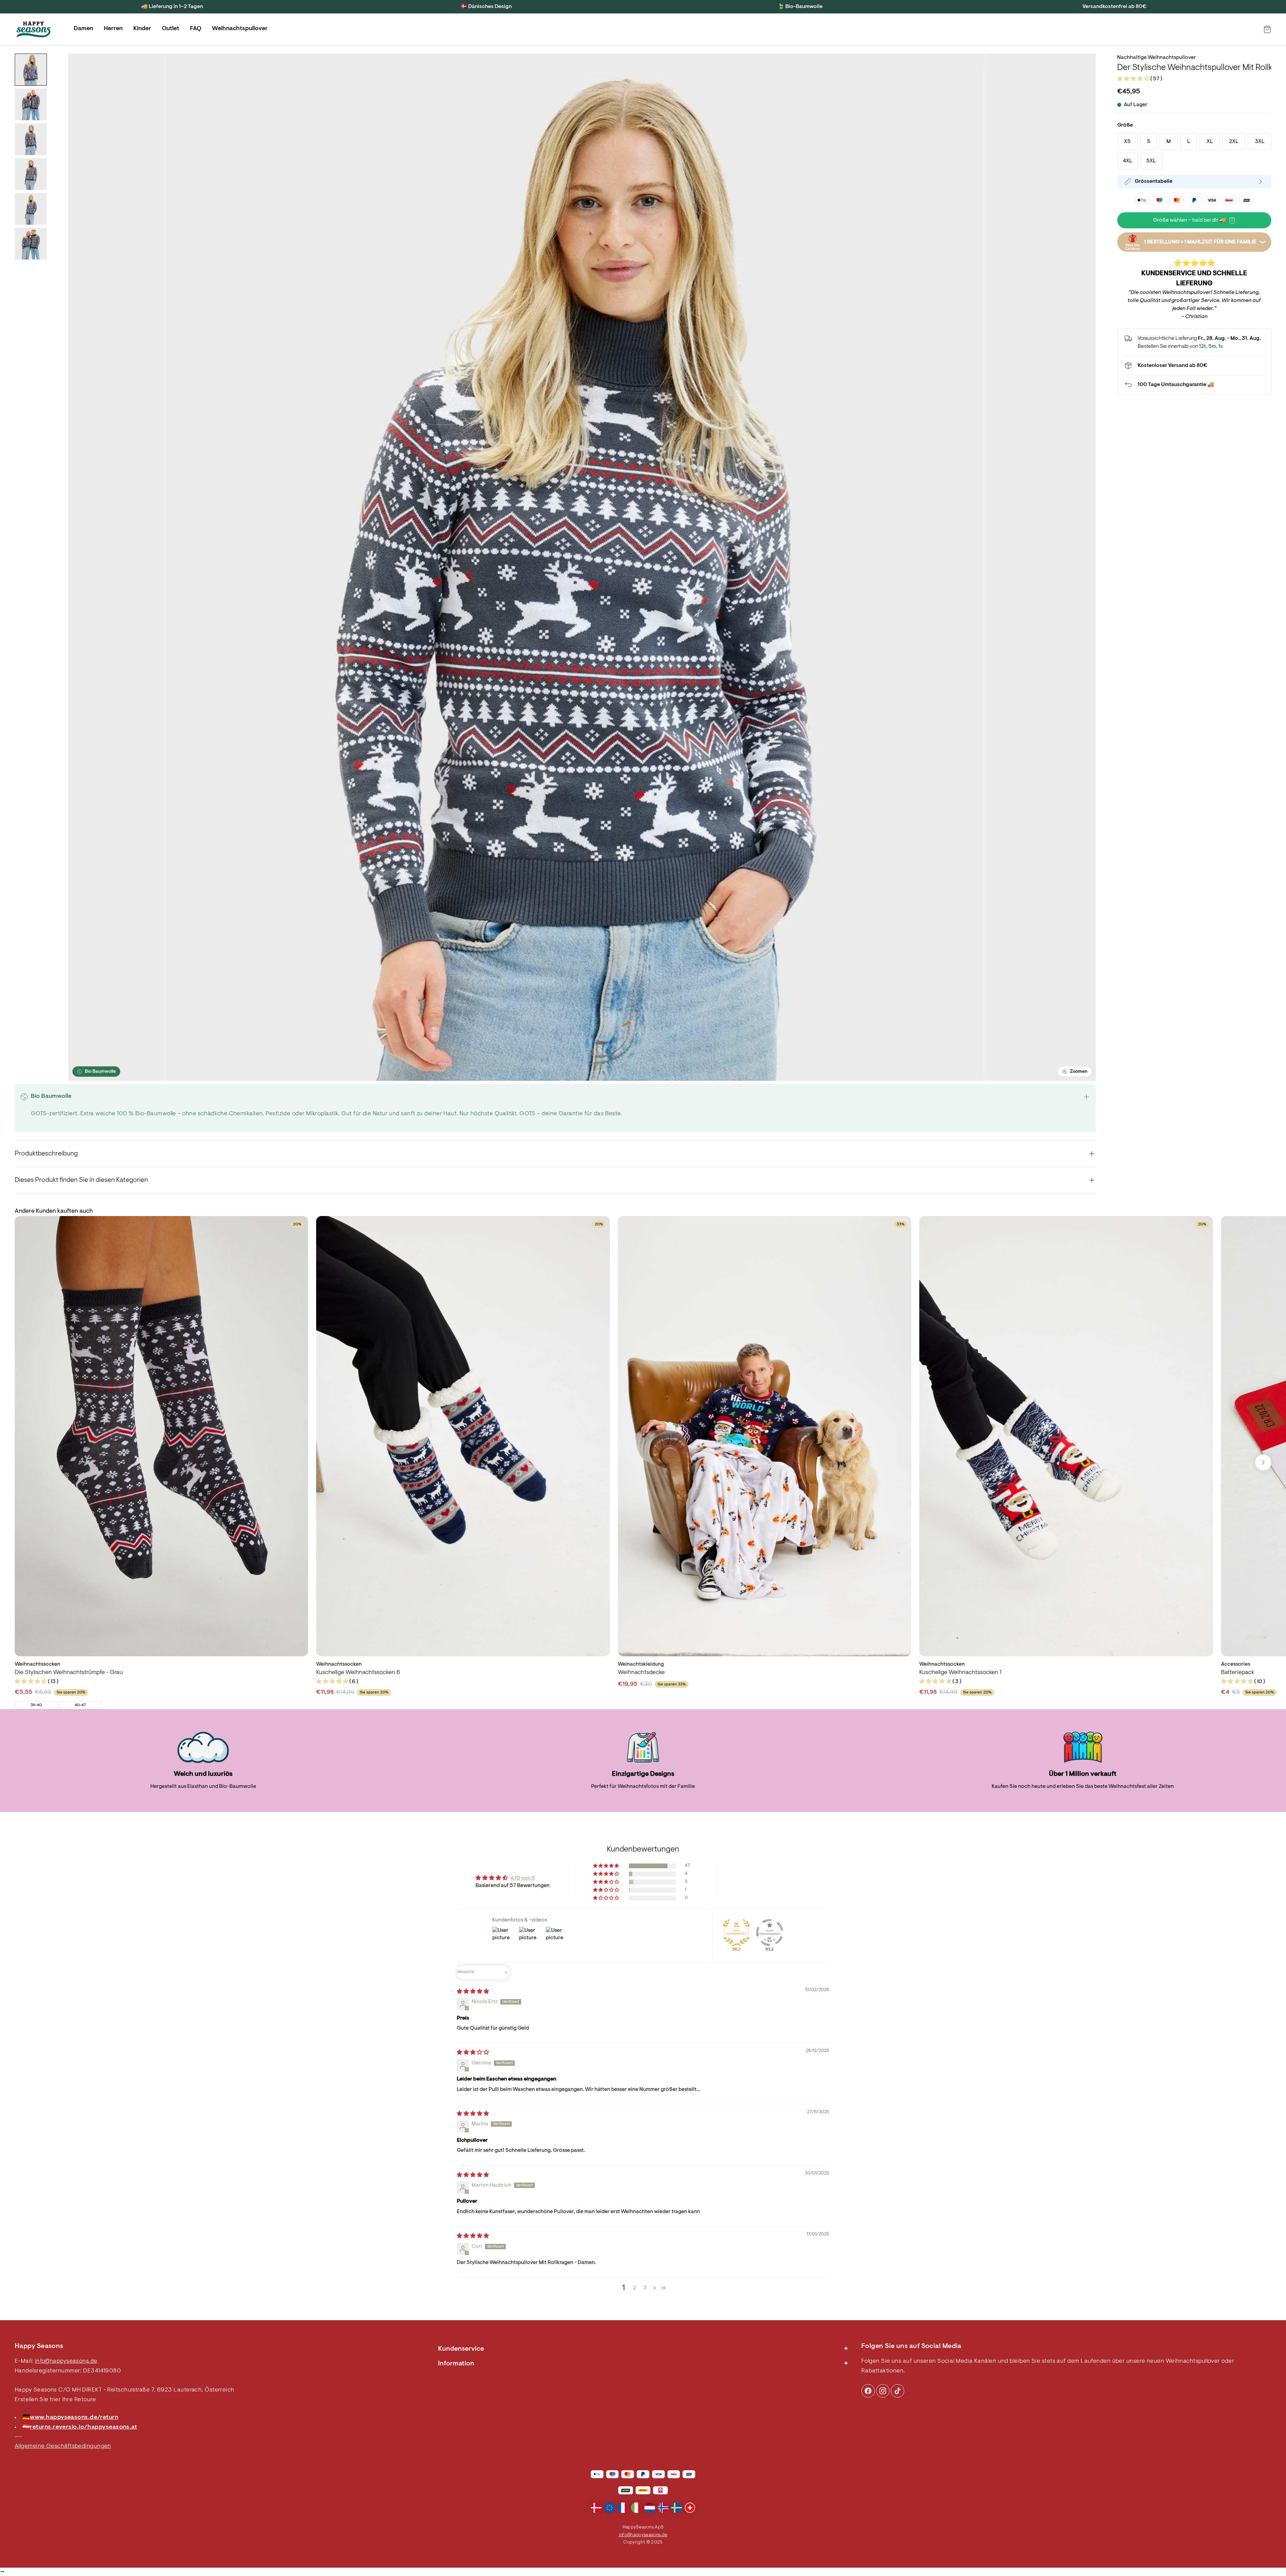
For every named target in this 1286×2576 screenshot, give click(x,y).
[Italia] (636, 2508)
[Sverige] (676, 2508)
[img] (473, 1992)
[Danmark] (596, 2508)
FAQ (196, 29)
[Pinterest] (883, 2391)
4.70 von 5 (522, 1878)
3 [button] (645, 2288)
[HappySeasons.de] (33, 29)
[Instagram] (868, 2391)
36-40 (36, 1705)
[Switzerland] (690, 2508)
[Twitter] (898, 2391)
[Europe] (610, 2508)
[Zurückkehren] (1194, 385)
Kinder (142, 29)
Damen (83, 29)
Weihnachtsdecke (641, 1673)
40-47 (80, 1705)
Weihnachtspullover (240, 29)
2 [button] (634, 2288)
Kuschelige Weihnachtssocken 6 (358, 1673)
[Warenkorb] (1267, 29)
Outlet (170, 29)
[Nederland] (650, 2508)
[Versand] (1194, 366)
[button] (1134, 79)
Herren (113, 29)
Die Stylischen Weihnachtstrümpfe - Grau (69, 1673)
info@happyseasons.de (66, 2361)
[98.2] (736, 1933)
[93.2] (770, 1933)
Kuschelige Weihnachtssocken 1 (960, 1673)
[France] (623, 2508)
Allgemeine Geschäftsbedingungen (63, 2446)
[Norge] (663, 2508)
